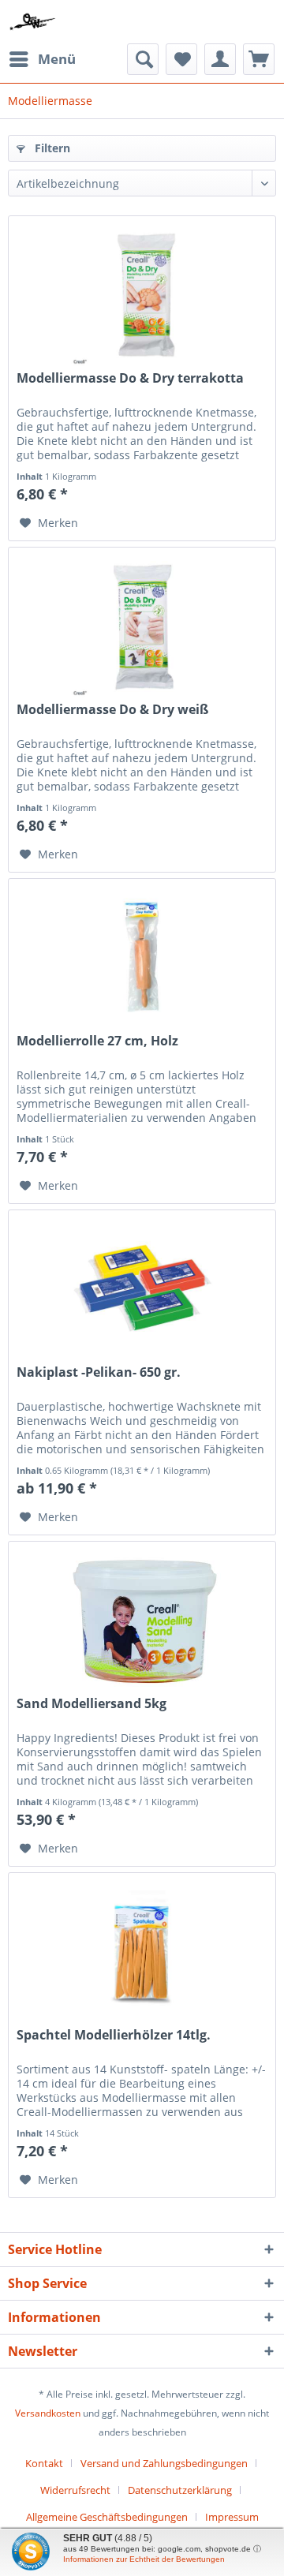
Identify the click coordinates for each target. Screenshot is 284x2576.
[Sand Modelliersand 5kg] (142, 1621)
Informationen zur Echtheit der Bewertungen (144, 2559)
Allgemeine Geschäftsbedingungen (107, 2517)
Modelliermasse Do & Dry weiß (112, 710)
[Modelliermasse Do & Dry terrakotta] (142, 295)
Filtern (51, 148)
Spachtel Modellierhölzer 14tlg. (114, 2035)
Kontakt (44, 2463)
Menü (57, 59)
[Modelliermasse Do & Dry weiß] (142, 626)
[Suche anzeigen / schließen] (143, 59)
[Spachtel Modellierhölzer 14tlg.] (142, 1952)
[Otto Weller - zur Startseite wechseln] (33, 22)
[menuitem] (42, 59)
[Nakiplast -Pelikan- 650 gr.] (142, 1289)
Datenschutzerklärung (180, 2490)
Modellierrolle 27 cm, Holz (97, 1041)
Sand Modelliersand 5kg (92, 1704)
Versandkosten (48, 2413)
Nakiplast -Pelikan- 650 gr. (99, 1372)
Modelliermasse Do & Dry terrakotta (130, 378)
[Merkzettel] (181, 59)
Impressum (232, 2517)
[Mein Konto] (220, 59)
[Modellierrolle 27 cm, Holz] (142, 958)
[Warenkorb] (259, 59)
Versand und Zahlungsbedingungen (164, 2463)
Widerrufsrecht (75, 2490)
